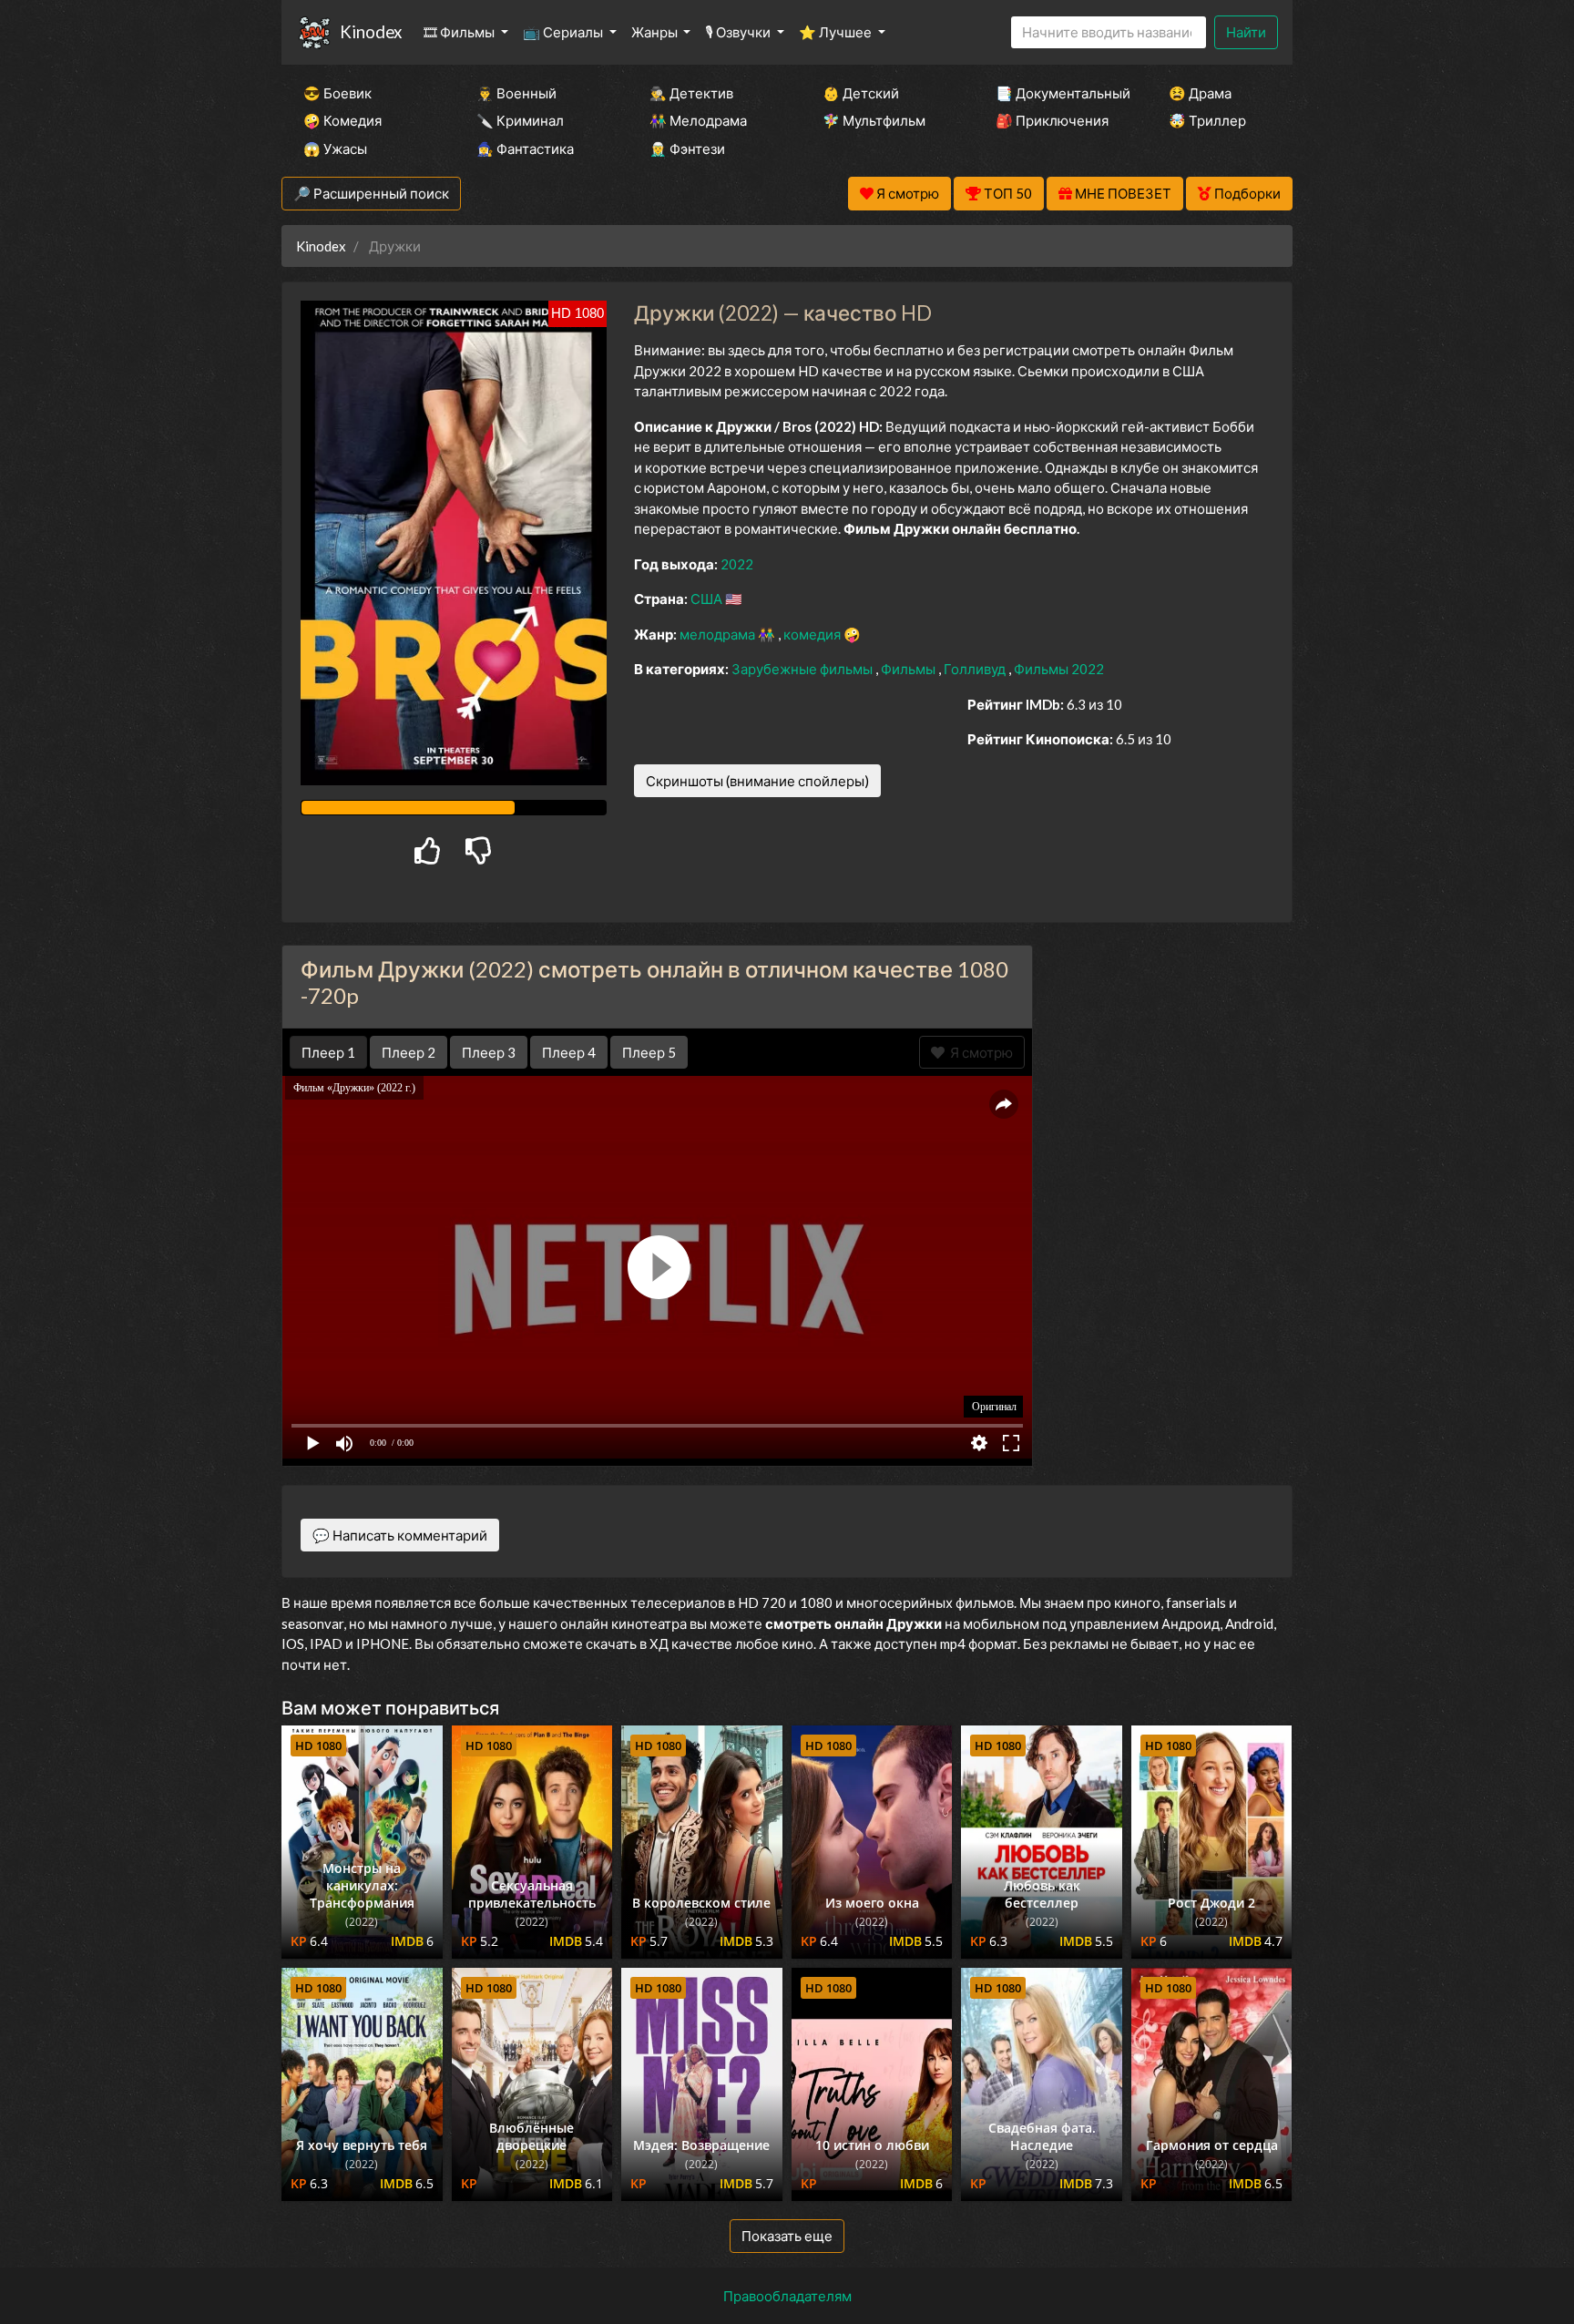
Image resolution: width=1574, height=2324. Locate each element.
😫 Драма (1200, 93)
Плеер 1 (328, 1052)
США (708, 599)
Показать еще (787, 2236)
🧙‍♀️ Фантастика (525, 148)
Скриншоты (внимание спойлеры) (757, 781)
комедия (813, 634)
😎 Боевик (337, 93)
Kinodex (371, 31)
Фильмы (910, 669)
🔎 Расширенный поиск (371, 193)
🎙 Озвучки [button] (739, 32)
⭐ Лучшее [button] (837, 32)
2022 (737, 564)
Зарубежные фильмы (803, 669)
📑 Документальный (1058, 93)
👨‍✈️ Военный (516, 93)
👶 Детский (861, 93)
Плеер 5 (649, 1052)
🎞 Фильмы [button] (460, 32)
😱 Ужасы (335, 148)
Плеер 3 (489, 1052)
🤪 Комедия (342, 120)
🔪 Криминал (520, 120)
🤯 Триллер (1207, 120)
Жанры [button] (656, 32)
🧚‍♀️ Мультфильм (874, 120)
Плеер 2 (409, 1052)
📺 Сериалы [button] (564, 32)
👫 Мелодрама (698, 120)
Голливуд (976, 669)
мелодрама (719, 634)
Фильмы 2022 (1059, 669)
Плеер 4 (569, 1052)
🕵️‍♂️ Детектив (691, 93)
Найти (1246, 32)
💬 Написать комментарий (400, 1535)
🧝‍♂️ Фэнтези (687, 148)
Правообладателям (787, 2296)
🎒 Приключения (1052, 120)
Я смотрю (979, 1052)
